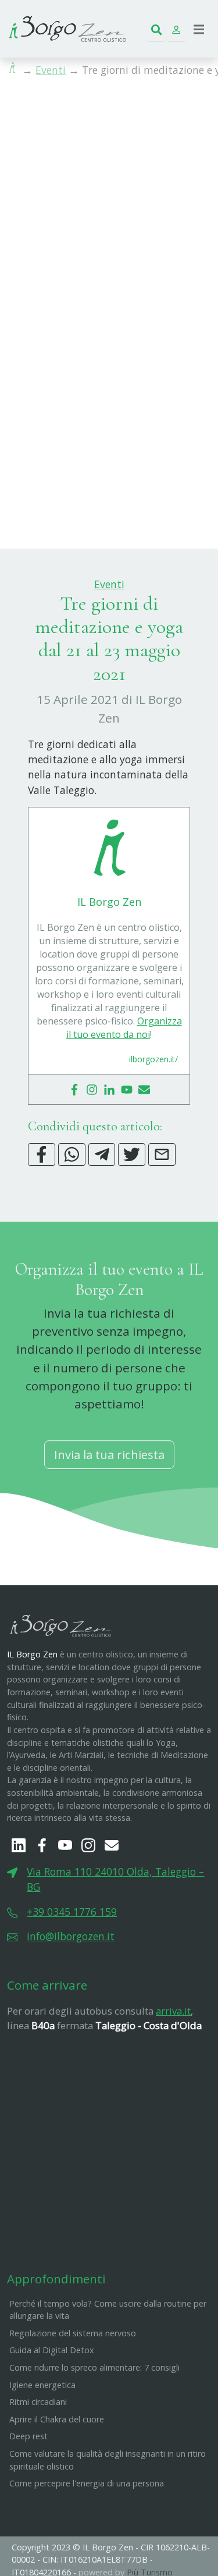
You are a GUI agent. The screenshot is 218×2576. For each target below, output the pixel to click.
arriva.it (173, 2011)
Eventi (51, 70)
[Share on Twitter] (132, 1154)
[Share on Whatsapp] (72, 1154)
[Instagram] (92, 1089)
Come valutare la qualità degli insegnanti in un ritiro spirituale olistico (108, 2460)
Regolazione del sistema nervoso (73, 2333)
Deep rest (28, 2436)
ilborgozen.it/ (153, 1059)
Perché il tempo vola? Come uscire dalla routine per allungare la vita (108, 2310)
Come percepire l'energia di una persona (87, 2483)
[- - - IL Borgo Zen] (67, 27)
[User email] (144, 1089)
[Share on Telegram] (102, 1154)
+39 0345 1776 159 (72, 1912)
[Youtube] (127, 1089)
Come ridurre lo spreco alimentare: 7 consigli (94, 2367)
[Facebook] (74, 1089)
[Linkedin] (109, 1089)
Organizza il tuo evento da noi (124, 1028)
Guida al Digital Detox (52, 2350)
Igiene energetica (42, 2385)
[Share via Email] (162, 1154)
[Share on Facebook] (42, 1154)
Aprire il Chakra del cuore (57, 2419)
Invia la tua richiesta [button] (109, 1454)
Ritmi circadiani (38, 2402)
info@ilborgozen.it (71, 1936)
